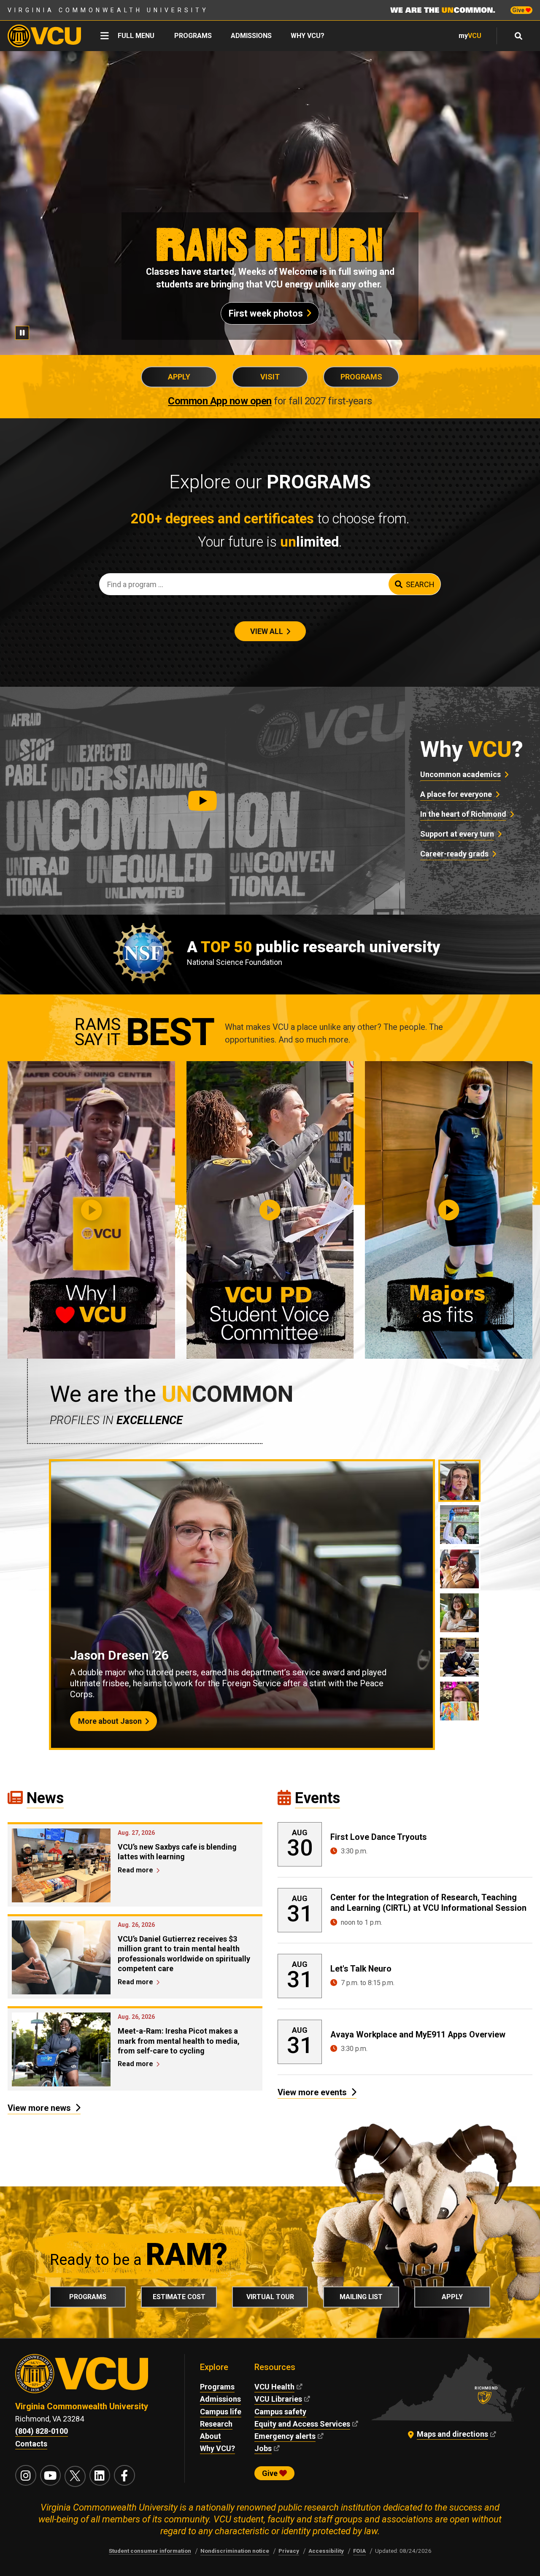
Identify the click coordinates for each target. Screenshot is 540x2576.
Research (216, 2424)
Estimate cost (179, 2297)
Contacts (31, 2444)
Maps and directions (452, 2434)
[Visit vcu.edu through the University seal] (92, 2377)
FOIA (359, 2551)
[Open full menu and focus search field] (519, 36)
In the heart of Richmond (463, 814)
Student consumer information (150, 2551)
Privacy (289, 2551)
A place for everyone (456, 794)
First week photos (266, 313)
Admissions (251, 36)
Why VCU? (308, 36)
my (470, 36)
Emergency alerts (285, 2436)
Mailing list (361, 2297)
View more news (39, 2108)
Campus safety (280, 2412)
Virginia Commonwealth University (108, 10)
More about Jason (110, 1721)
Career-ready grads (454, 854)
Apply (179, 377)
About (211, 2436)
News (45, 1798)
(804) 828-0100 (42, 2431)
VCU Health (274, 2387)
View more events (312, 2092)
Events (317, 1798)
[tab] (459, 1481)
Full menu (136, 36)
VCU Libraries (278, 2399)
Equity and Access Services (302, 2424)
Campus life (221, 2412)
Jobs (263, 2448)
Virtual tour (270, 2297)
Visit (270, 377)
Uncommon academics (460, 774)
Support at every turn (457, 834)
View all (267, 631)
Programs (193, 36)
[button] (202, 801)
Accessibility (326, 2551)
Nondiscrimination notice (235, 2551)
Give (519, 10)
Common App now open (220, 401)
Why (472, 749)
